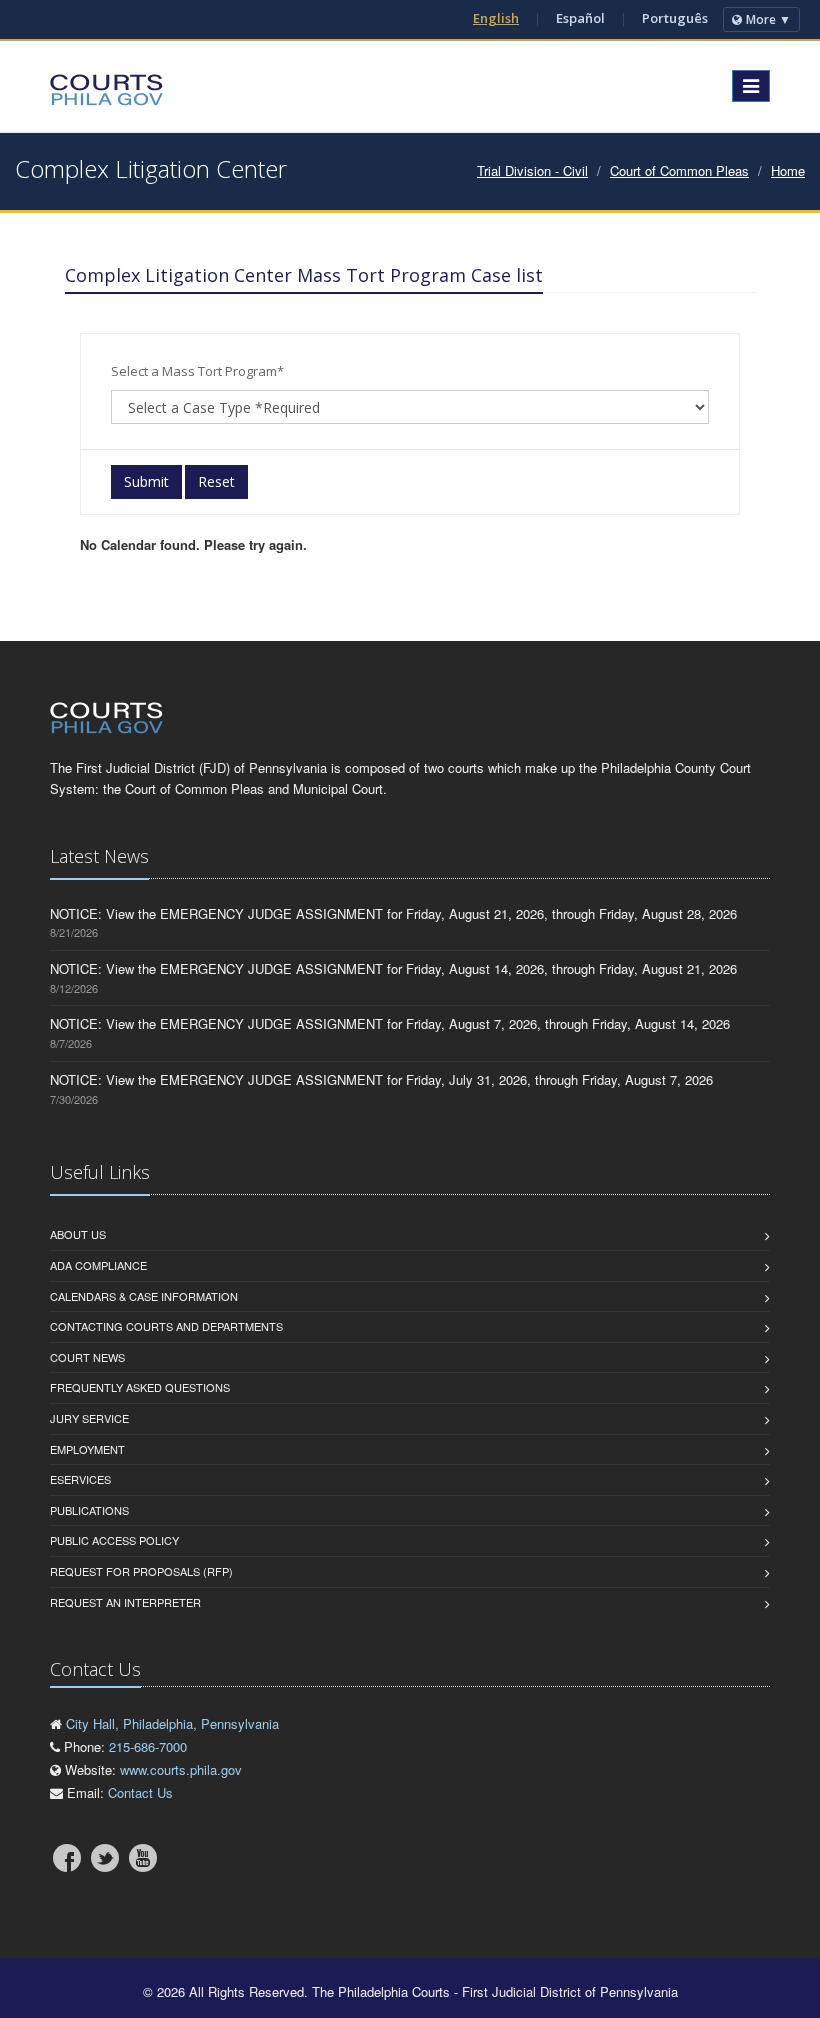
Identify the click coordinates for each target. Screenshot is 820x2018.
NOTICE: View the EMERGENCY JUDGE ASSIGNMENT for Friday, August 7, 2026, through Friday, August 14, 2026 (390, 1023)
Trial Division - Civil (532, 170)
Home (788, 170)
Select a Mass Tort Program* (197, 371)
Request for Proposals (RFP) (141, 1571)
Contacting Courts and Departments (166, 1326)
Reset (216, 481)
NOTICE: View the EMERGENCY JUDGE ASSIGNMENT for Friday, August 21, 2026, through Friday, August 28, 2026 (393, 913)
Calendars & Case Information (144, 1296)
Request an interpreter (125, 1602)
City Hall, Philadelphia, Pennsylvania (172, 1723)
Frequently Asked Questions (140, 1387)
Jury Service (89, 1418)
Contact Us (140, 1792)
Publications (89, 1510)
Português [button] (675, 18)
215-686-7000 (148, 1746)
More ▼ (768, 19)
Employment (87, 1449)
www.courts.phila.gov (181, 1769)
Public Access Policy (114, 1540)
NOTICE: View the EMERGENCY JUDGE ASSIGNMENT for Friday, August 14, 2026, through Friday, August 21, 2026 (393, 968)
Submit (146, 481)
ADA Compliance (98, 1265)
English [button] (496, 18)
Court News (87, 1357)
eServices (80, 1479)
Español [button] (580, 18)
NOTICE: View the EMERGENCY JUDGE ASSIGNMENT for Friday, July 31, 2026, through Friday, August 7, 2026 (381, 1079)
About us (78, 1234)
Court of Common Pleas (679, 170)
